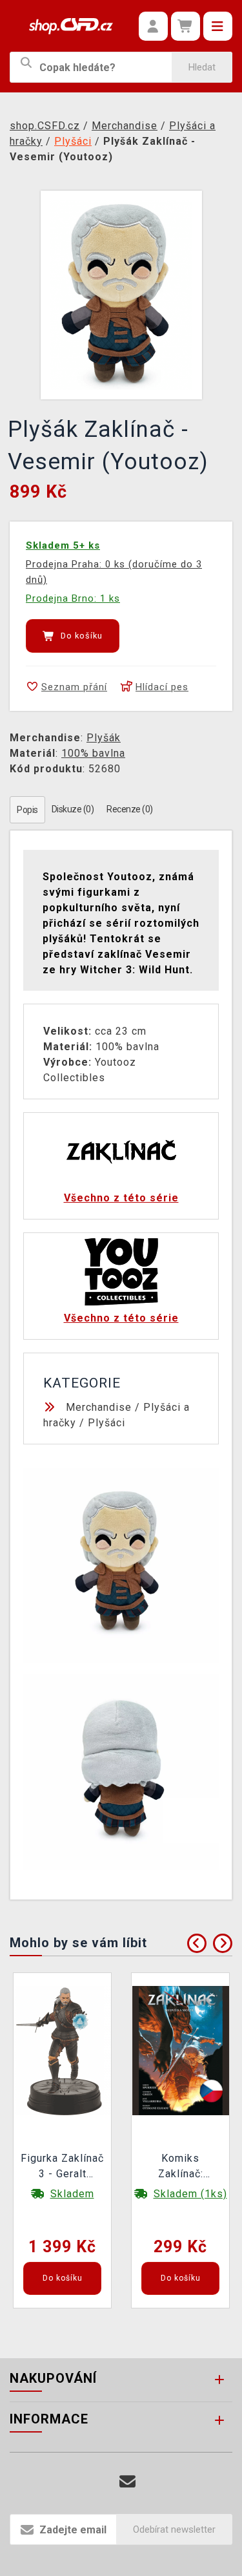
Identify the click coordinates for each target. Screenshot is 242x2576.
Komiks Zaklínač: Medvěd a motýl (181, 2168)
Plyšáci (106, 1423)
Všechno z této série (121, 1198)
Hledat (202, 67)
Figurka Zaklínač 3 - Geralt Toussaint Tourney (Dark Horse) (62, 2168)
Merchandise (99, 1407)
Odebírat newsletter (174, 2529)
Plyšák (104, 738)
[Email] (127, 2482)
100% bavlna (93, 753)
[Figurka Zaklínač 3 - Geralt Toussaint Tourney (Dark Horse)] (63, 2050)
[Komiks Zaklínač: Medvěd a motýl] (181, 2050)
